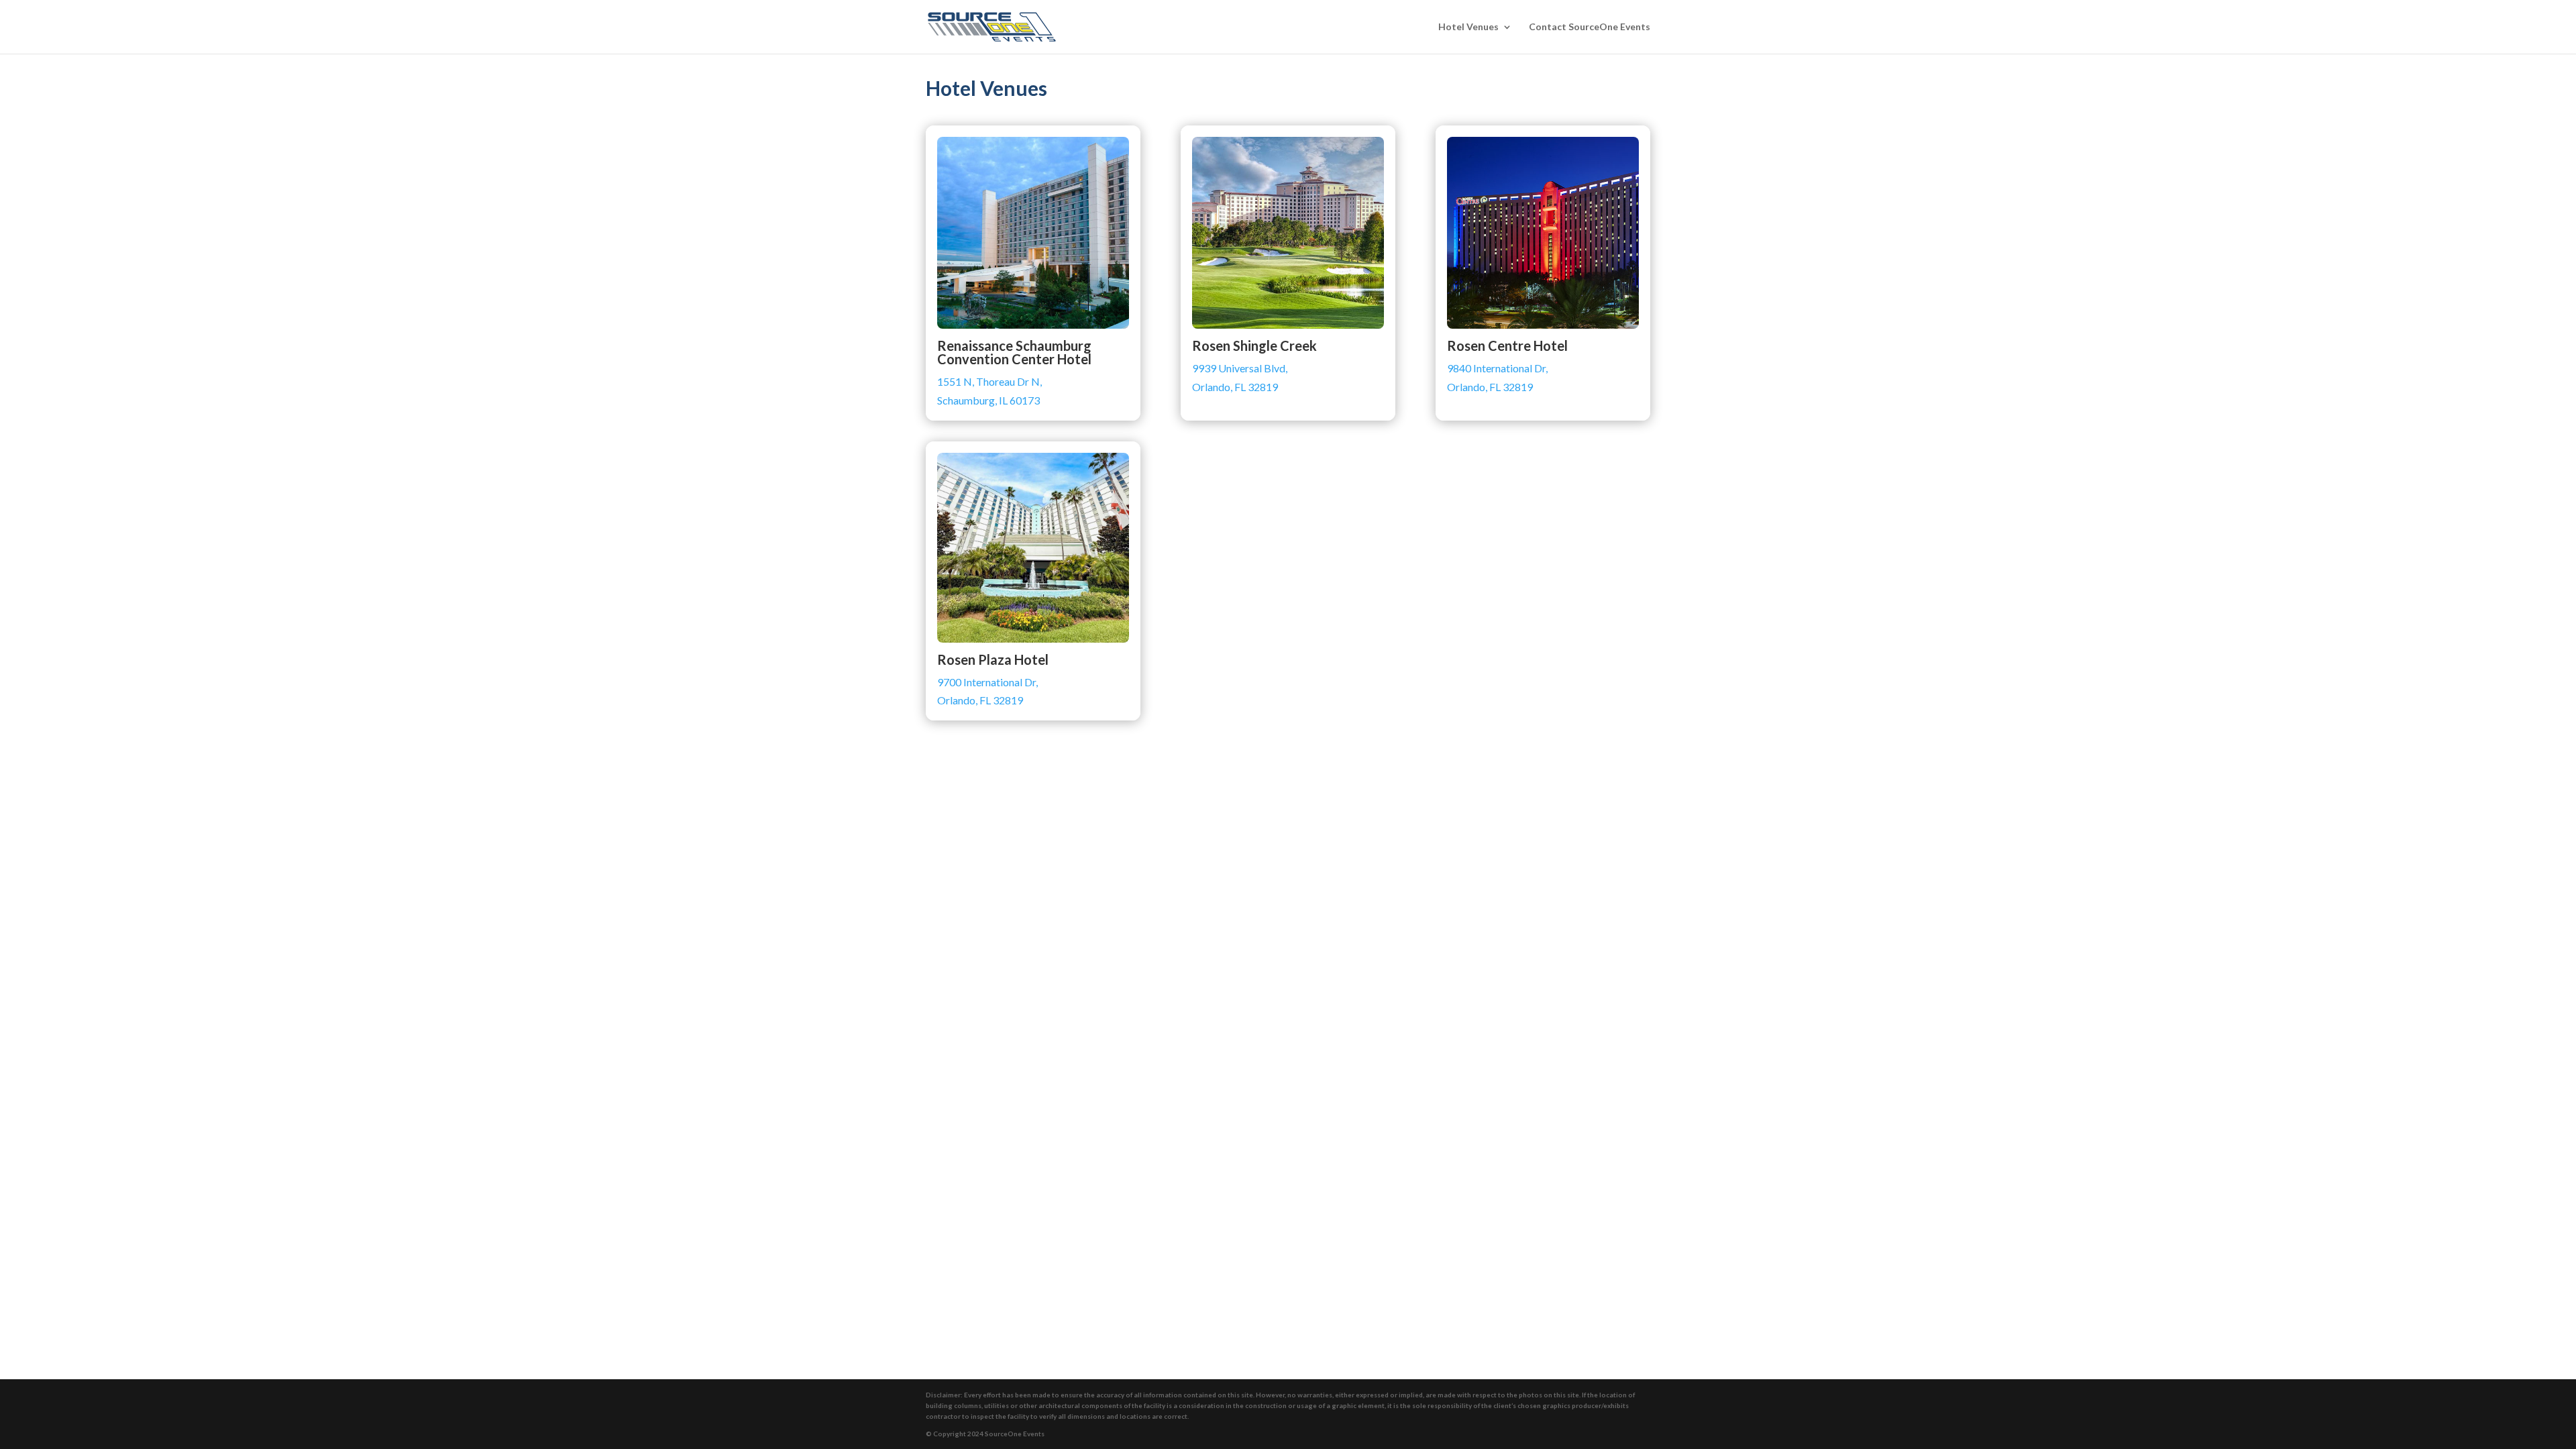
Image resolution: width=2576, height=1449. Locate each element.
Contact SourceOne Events (1590, 27)
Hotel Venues (1468, 27)
